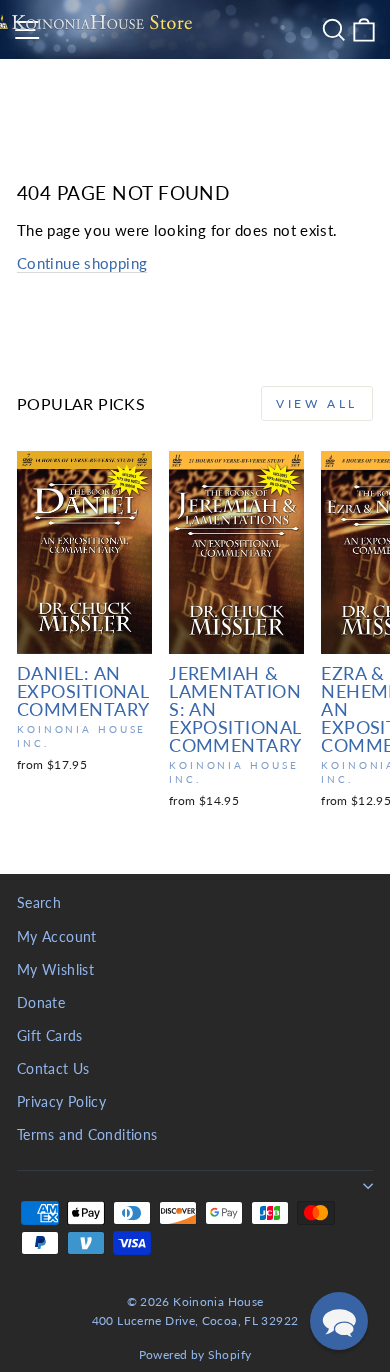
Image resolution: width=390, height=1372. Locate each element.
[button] (339, 1321)
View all (317, 403)
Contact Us (53, 1069)
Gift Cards (50, 1036)
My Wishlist (55, 970)
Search (39, 903)
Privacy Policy (61, 1102)
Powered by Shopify (195, 1354)
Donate (41, 1003)
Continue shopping (82, 263)
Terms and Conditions (87, 1135)
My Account (57, 937)
